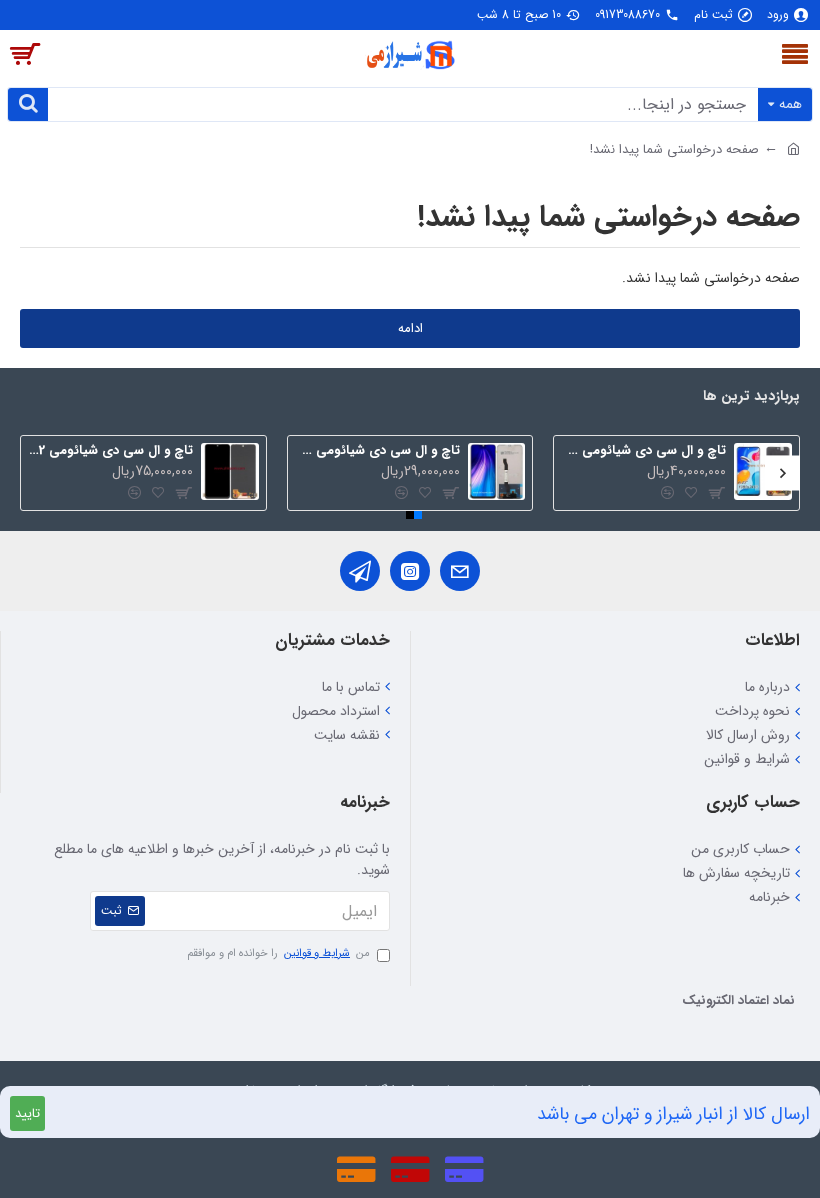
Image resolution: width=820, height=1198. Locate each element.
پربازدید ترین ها (751, 397)
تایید (27, 1113)
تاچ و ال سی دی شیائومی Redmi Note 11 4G (643, 451)
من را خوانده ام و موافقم (278, 954)
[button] (782, 472)
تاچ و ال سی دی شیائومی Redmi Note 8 (377, 451)
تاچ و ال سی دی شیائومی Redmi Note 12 (110, 451)
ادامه (410, 328)
